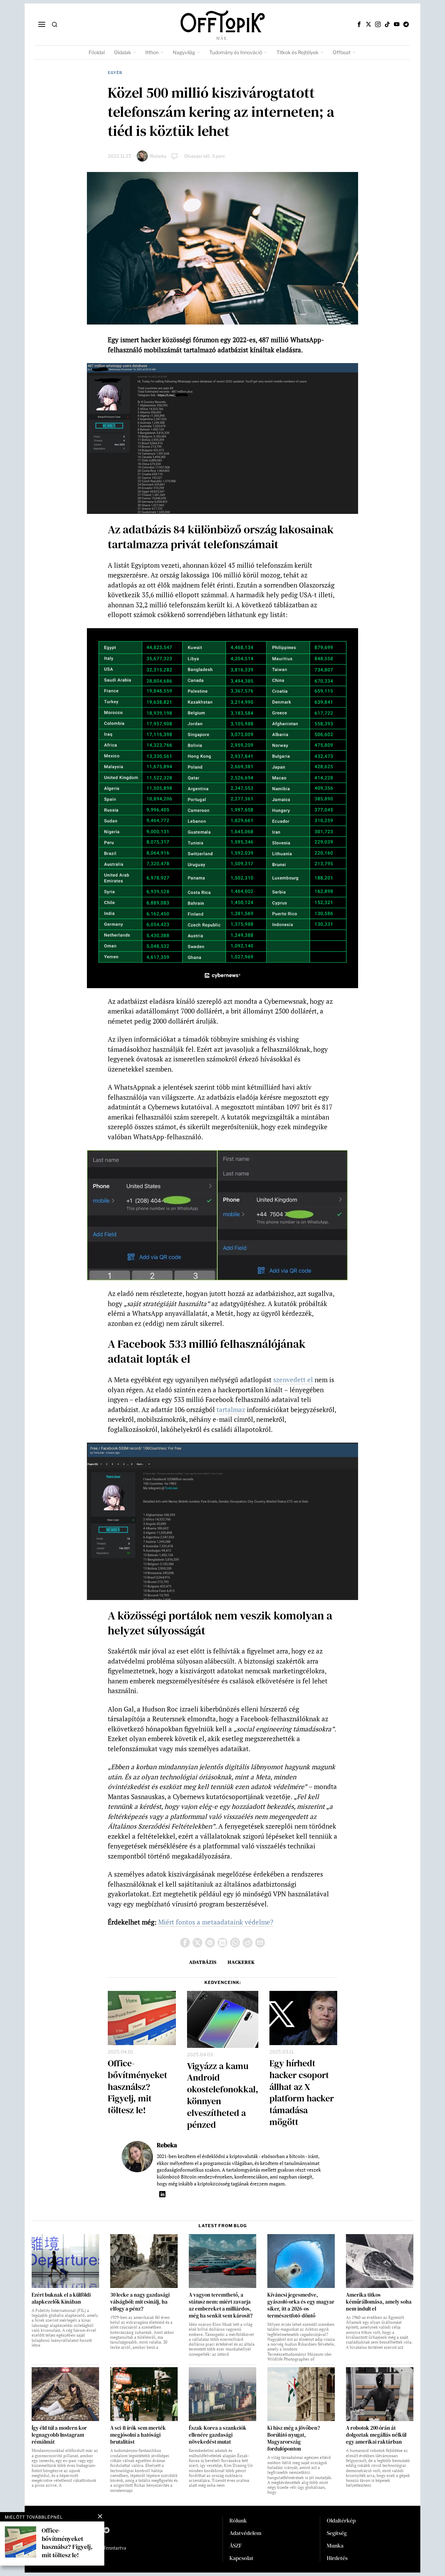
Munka (335, 2545)
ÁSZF (236, 2545)
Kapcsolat (241, 2558)
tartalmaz (231, 1409)
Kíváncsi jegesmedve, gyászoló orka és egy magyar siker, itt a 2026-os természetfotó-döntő (301, 2305)
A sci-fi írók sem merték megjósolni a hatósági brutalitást (138, 2435)
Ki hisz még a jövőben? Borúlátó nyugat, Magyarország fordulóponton (294, 2438)
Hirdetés (337, 2558)
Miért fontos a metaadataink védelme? (216, 1922)
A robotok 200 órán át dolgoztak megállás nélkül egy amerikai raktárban (376, 2435)
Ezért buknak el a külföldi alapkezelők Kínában (61, 2298)
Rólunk (238, 2520)
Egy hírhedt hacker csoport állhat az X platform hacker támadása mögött (302, 2093)
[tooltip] (359, 24)
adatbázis (203, 1962)
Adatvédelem (245, 2533)
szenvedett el (293, 1380)
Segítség (337, 2533)
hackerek (241, 1962)
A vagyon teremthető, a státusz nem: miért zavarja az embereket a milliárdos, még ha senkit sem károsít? (221, 2305)
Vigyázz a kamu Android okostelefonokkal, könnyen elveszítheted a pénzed (223, 2096)
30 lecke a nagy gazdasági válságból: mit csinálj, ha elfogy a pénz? (140, 2302)
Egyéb (115, 73)
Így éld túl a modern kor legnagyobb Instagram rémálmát (59, 2435)
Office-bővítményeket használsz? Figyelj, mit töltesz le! (137, 2087)
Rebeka (158, 156)
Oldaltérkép (341, 2520)
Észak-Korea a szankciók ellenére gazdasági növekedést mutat (218, 2435)
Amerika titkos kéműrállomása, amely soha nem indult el (379, 2302)
